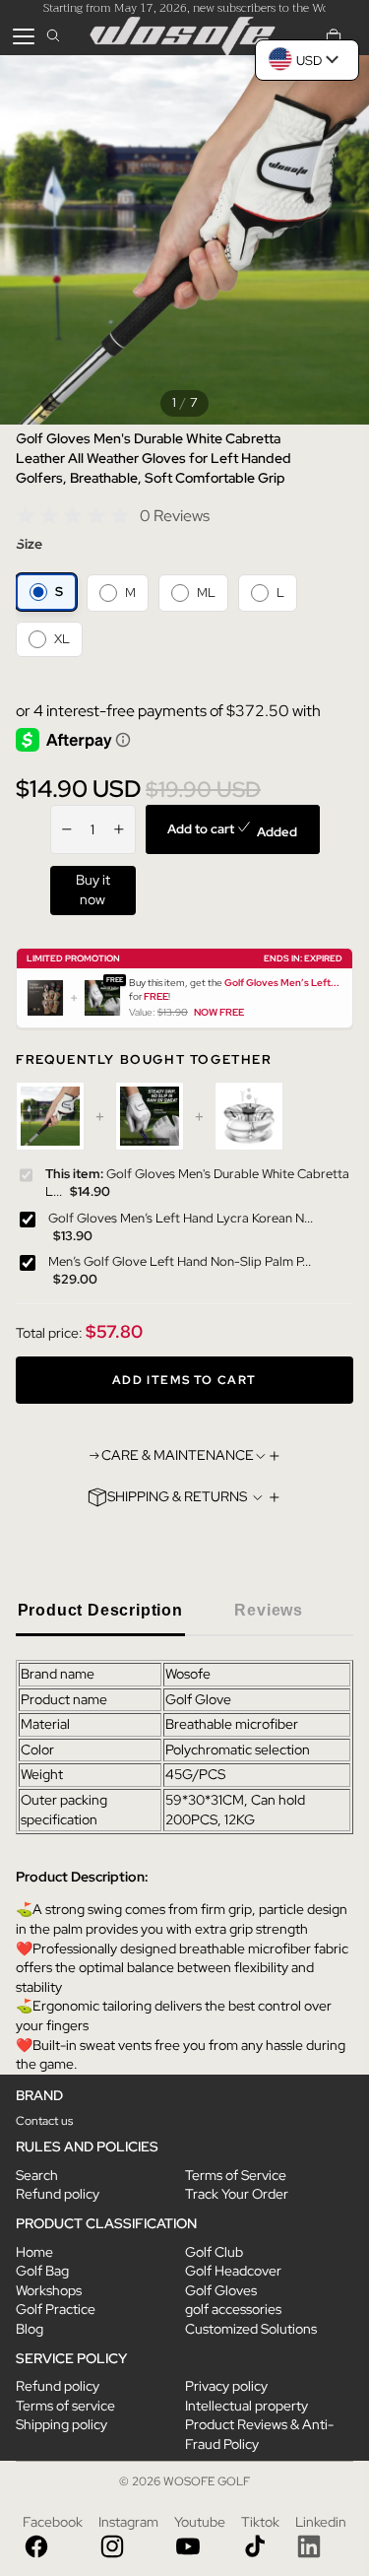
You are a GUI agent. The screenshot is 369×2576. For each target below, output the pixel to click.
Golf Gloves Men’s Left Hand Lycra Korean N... (181, 1218)
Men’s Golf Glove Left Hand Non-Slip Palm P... (180, 1261)
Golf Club (214, 2252)
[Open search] (53, 36)
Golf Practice (56, 2309)
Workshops (49, 2290)
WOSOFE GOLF (207, 2481)
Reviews (269, 1610)
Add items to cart (184, 1380)
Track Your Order (237, 2194)
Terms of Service (236, 2175)
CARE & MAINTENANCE (178, 1455)
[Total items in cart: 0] (334, 36)
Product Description (100, 1610)
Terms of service (65, 2406)
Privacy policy (226, 2386)
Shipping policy (61, 2424)
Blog (30, 2329)
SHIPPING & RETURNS (177, 1496)
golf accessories (233, 2309)
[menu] (24, 36)
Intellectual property (246, 2406)
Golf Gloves (221, 2290)
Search (37, 2175)
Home (34, 2252)
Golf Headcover (233, 2271)
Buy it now (93, 890)
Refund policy (58, 2194)
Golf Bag (42, 2271)
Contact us (44, 2121)
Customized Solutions (251, 2329)
